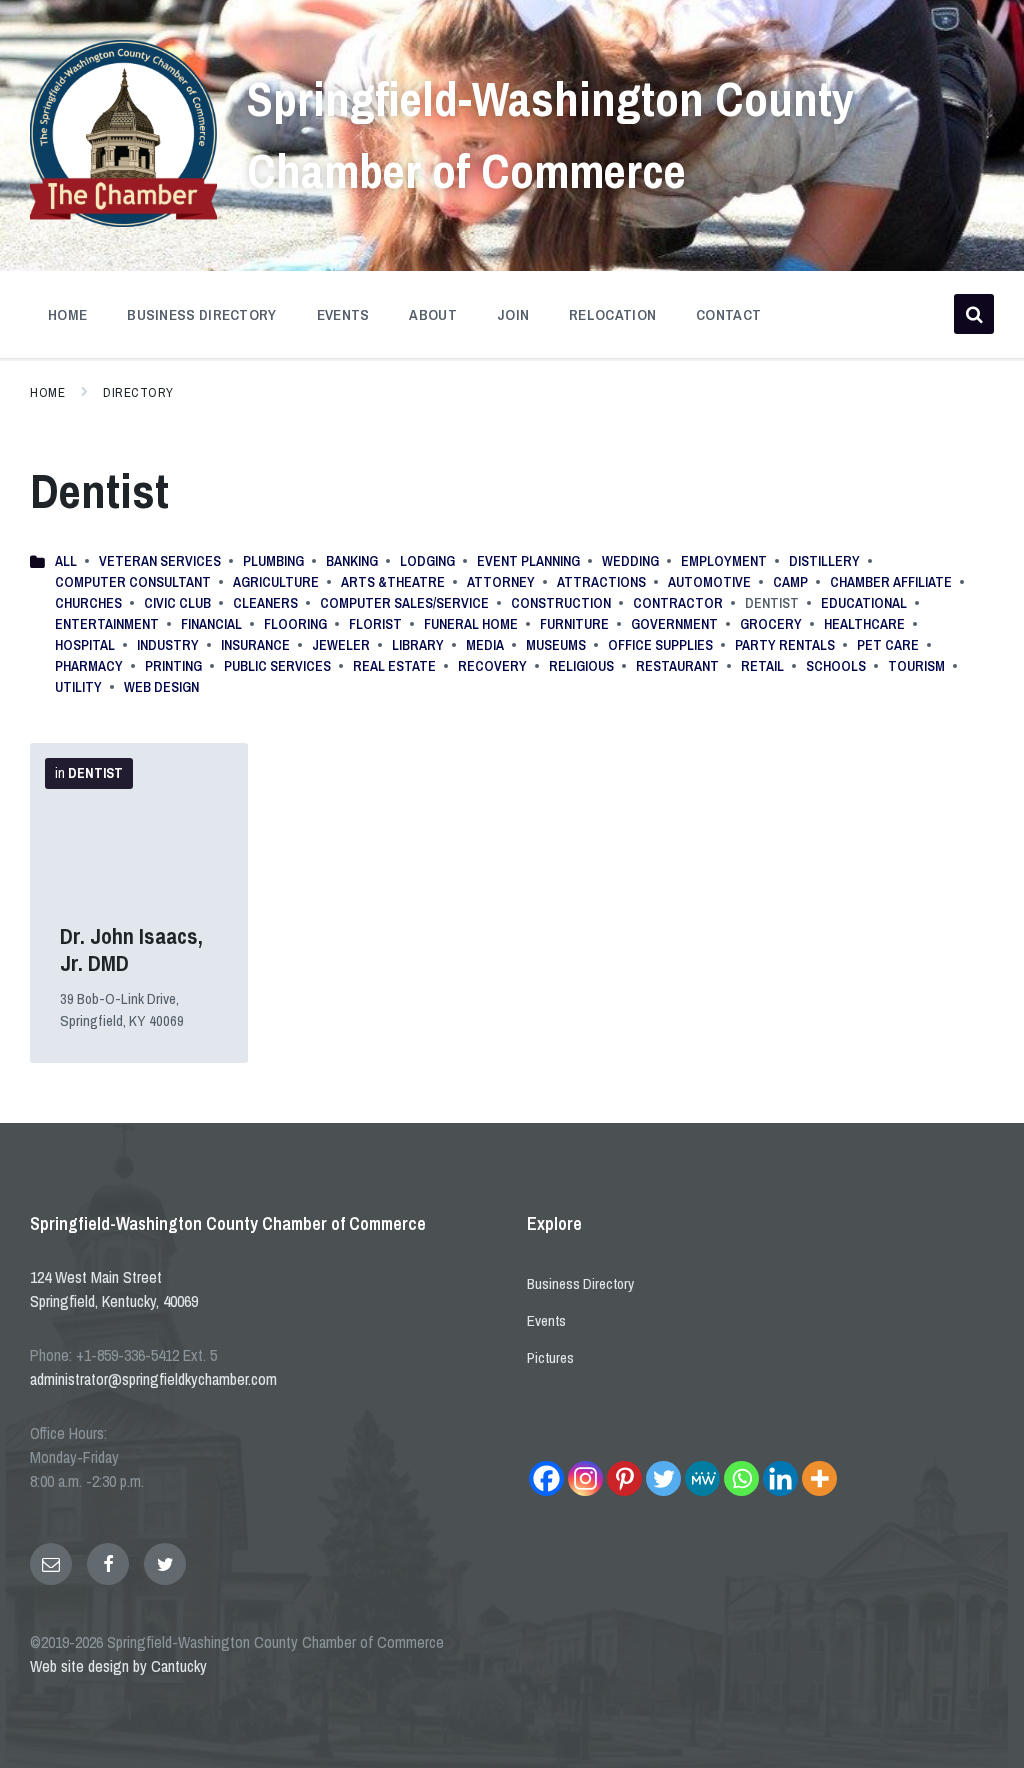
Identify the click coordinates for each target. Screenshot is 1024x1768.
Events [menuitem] (343, 314)
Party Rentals (785, 645)
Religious (581, 666)
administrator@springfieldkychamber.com (153, 1379)
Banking (352, 561)
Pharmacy (89, 666)
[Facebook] (546, 1478)
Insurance (255, 645)
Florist (375, 624)
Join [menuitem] (513, 314)
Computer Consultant (133, 582)
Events (546, 1320)
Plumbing (273, 561)
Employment (724, 561)
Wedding (630, 561)
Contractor (678, 603)
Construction (561, 603)
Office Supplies (660, 645)
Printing (173, 666)
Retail (762, 666)
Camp (790, 582)
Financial (211, 624)
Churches (88, 603)
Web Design (161, 687)
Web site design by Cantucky (118, 1666)
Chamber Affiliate (891, 582)
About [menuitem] (433, 314)
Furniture (574, 624)
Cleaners (265, 603)
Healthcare (864, 624)
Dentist (95, 773)
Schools (836, 666)
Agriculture (276, 582)
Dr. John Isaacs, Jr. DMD (131, 950)
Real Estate (394, 666)
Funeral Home (471, 624)
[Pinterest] (624, 1478)
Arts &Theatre (393, 582)
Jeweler (341, 645)
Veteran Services (160, 561)
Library (418, 645)
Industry (168, 645)
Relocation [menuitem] (612, 314)
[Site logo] (123, 221)
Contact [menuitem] (728, 314)
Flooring (295, 624)
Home (47, 392)
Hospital (85, 645)
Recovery (492, 666)
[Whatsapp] (741, 1478)
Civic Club (177, 603)
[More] (819, 1478)
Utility (78, 687)
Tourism (916, 666)
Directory (138, 392)
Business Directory (580, 1283)
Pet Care (888, 645)
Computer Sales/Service (404, 603)
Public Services (277, 666)
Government (674, 624)
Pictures (550, 1357)
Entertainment (107, 624)
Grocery (771, 624)
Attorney (501, 582)
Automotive (709, 582)
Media (485, 645)
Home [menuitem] (67, 314)
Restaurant (677, 666)
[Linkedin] (780, 1478)
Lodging (427, 561)
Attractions (601, 582)
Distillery (824, 561)
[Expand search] (974, 314)
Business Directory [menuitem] (201, 314)
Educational (864, 603)
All (66, 561)
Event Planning (528, 561)
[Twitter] (663, 1478)
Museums (556, 645)
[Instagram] (585, 1478)
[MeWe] (702, 1478)
